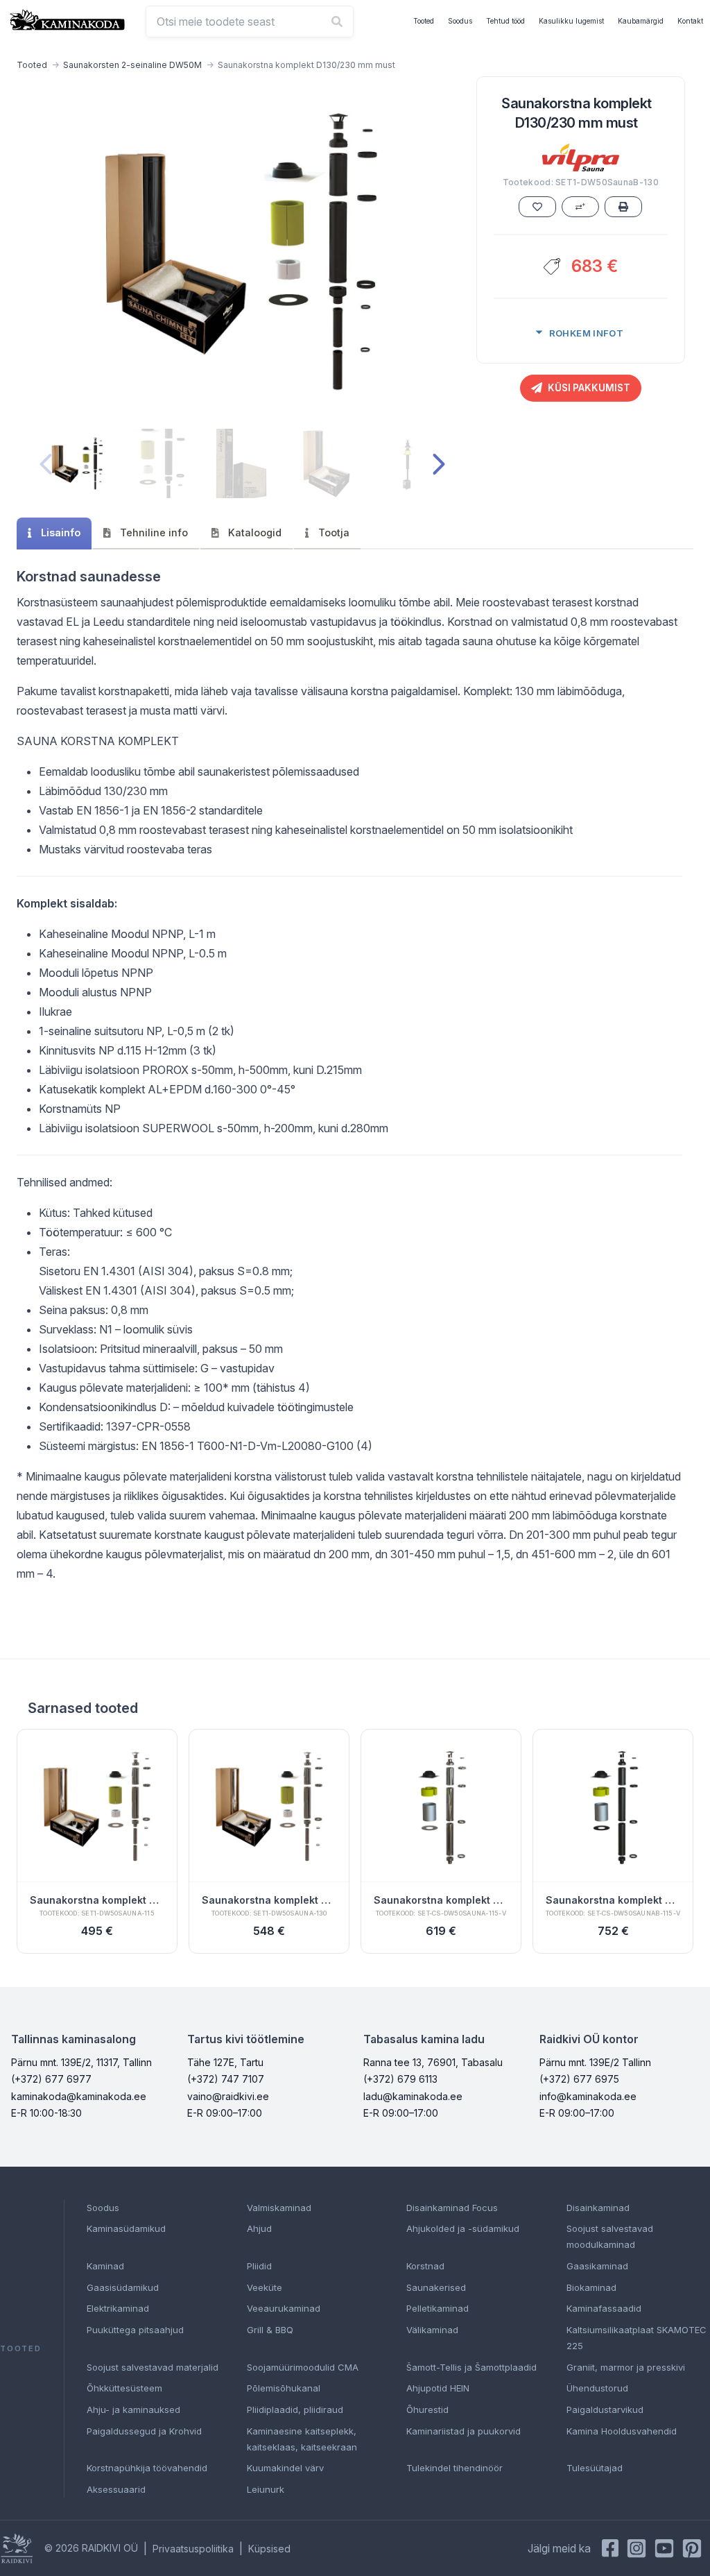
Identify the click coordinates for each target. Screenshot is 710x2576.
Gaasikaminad (597, 2266)
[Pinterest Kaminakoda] (692, 2548)
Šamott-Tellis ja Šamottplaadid (471, 2367)
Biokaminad (591, 2287)
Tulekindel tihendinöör (454, 2468)
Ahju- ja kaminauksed (133, 2409)
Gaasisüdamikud (123, 2287)
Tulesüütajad (595, 2468)
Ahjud (259, 2228)
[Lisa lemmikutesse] (537, 207)
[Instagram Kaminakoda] (637, 2548)
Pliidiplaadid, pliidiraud (295, 2409)
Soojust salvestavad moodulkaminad (610, 2236)
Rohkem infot (587, 333)
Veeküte (265, 2287)
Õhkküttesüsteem (124, 2388)
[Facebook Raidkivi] (610, 2548)
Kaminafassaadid (604, 2308)
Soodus (460, 21)
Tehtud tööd (505, 21)
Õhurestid (427, 2409)
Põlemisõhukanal (284, 2388)
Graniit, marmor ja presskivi (626, 2367)
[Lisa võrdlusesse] (580, 207)
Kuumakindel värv (285, 2468)
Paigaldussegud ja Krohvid (144, 2431)
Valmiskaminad (279, 2208)
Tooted (424, 21)
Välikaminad (432, 2330)
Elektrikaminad (118, 2308)
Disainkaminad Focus (452, 2208)
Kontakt (690, 21)
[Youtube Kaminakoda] (664, 2548)
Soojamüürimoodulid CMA (303, 2367)
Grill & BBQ (270, 2330)
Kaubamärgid (641, 21)
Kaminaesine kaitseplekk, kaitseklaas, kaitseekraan (302, 2439)
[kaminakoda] (67, 20)
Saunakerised (436, 2287)
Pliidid (259, 2266)
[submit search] (337, 22)
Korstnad (425, 2266)
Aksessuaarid (116, 2489)
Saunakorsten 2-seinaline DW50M (132, 65)
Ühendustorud (597, 2388)
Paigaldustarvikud (605, 2409)
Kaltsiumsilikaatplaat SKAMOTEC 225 (637, 2338)
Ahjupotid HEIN (438, 2388)
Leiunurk (266, 2489)
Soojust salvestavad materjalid (153, 2367)
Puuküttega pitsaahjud (135, 2330)
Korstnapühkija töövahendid (147, 2468)
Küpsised (269, 2549)
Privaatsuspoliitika (193, 2549)
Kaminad (105, 2266)
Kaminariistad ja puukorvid (464, 2431)
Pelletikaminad (438, 2308)
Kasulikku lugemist (571, 21)
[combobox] (250, 22)
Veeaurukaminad (284, 2308)
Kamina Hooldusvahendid (622, 2431)
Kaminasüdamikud (126, 2228)
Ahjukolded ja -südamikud (463, 2228)
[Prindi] (623, 207)
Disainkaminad (598, 2208)
